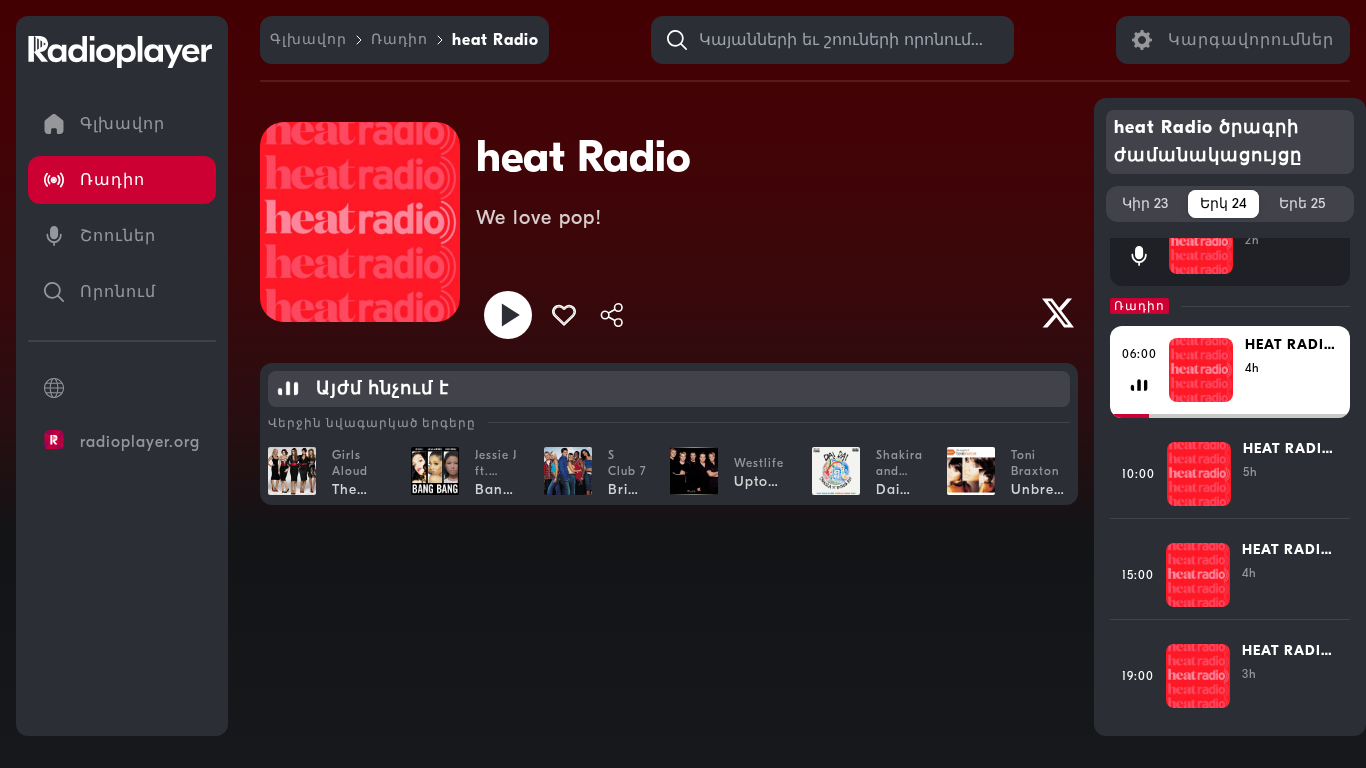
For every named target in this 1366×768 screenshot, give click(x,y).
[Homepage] (120, 52)
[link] (308, 40)
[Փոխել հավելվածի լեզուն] (122, 388)
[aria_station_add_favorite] (564, 315)
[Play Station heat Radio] (1058, 313)
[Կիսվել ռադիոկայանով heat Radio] (612, 315)
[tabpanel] (1230, 479)
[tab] (1145, 204)
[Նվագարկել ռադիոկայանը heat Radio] (508, 315)
